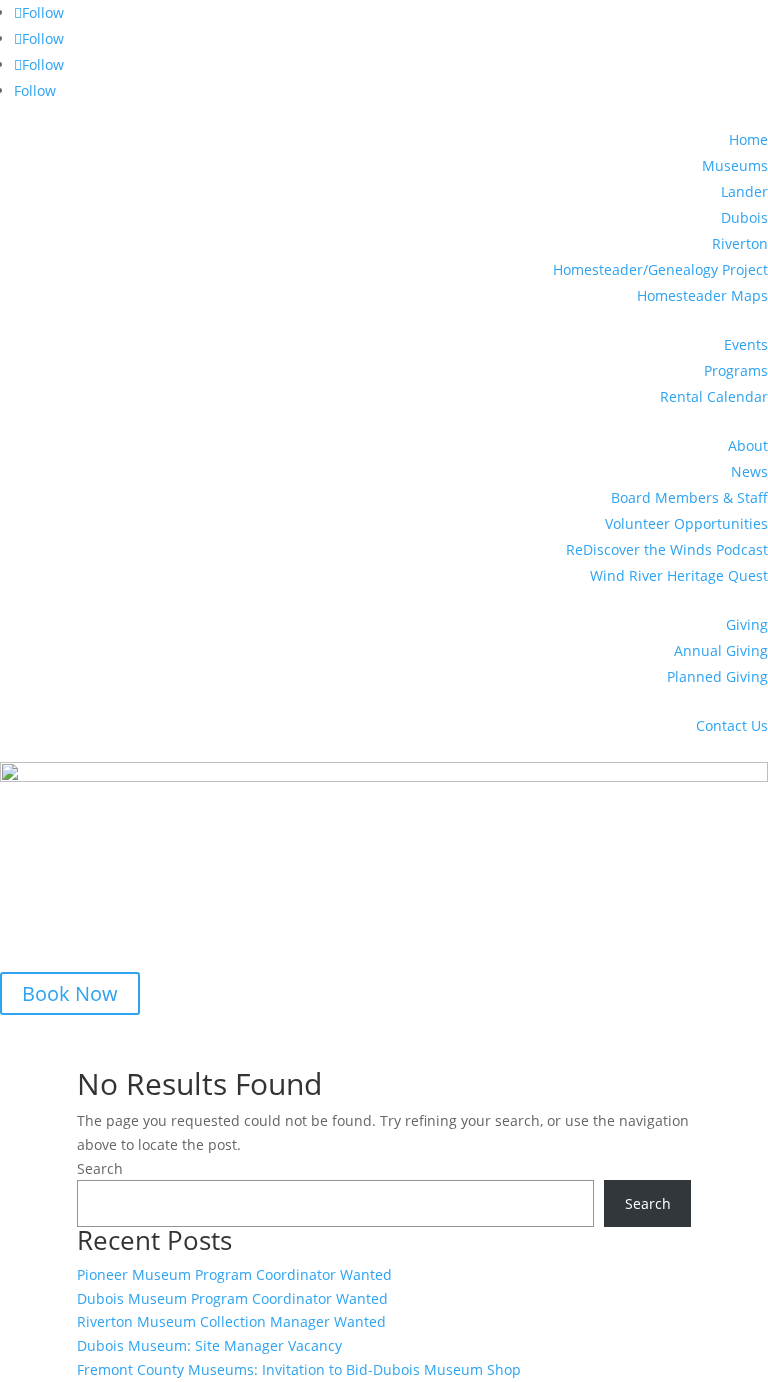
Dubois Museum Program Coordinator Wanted (232, 1298)
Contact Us (732, 725)
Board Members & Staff (689, 497)
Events (746, 344)
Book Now (70, 993)
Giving (747, 624)
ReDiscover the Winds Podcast (667, 549)
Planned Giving (717, 676)
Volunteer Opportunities (686, 523)
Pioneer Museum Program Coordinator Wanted (234, 1274)
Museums (735, 165)
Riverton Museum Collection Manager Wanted (231, 1321)
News (749, 471)
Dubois (744, 217)
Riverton (740, 243)
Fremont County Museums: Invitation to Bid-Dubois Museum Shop (299, 1369)
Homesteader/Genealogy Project (660, 269)
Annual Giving (721, 650)
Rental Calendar (714, 396)
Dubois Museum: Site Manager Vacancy (209, 1345)
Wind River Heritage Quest (679, 575)
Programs (736, 370)
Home (748, 139)
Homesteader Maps (702, 295)
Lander (744, 191)
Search (100, 1168)
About (748, 445)
